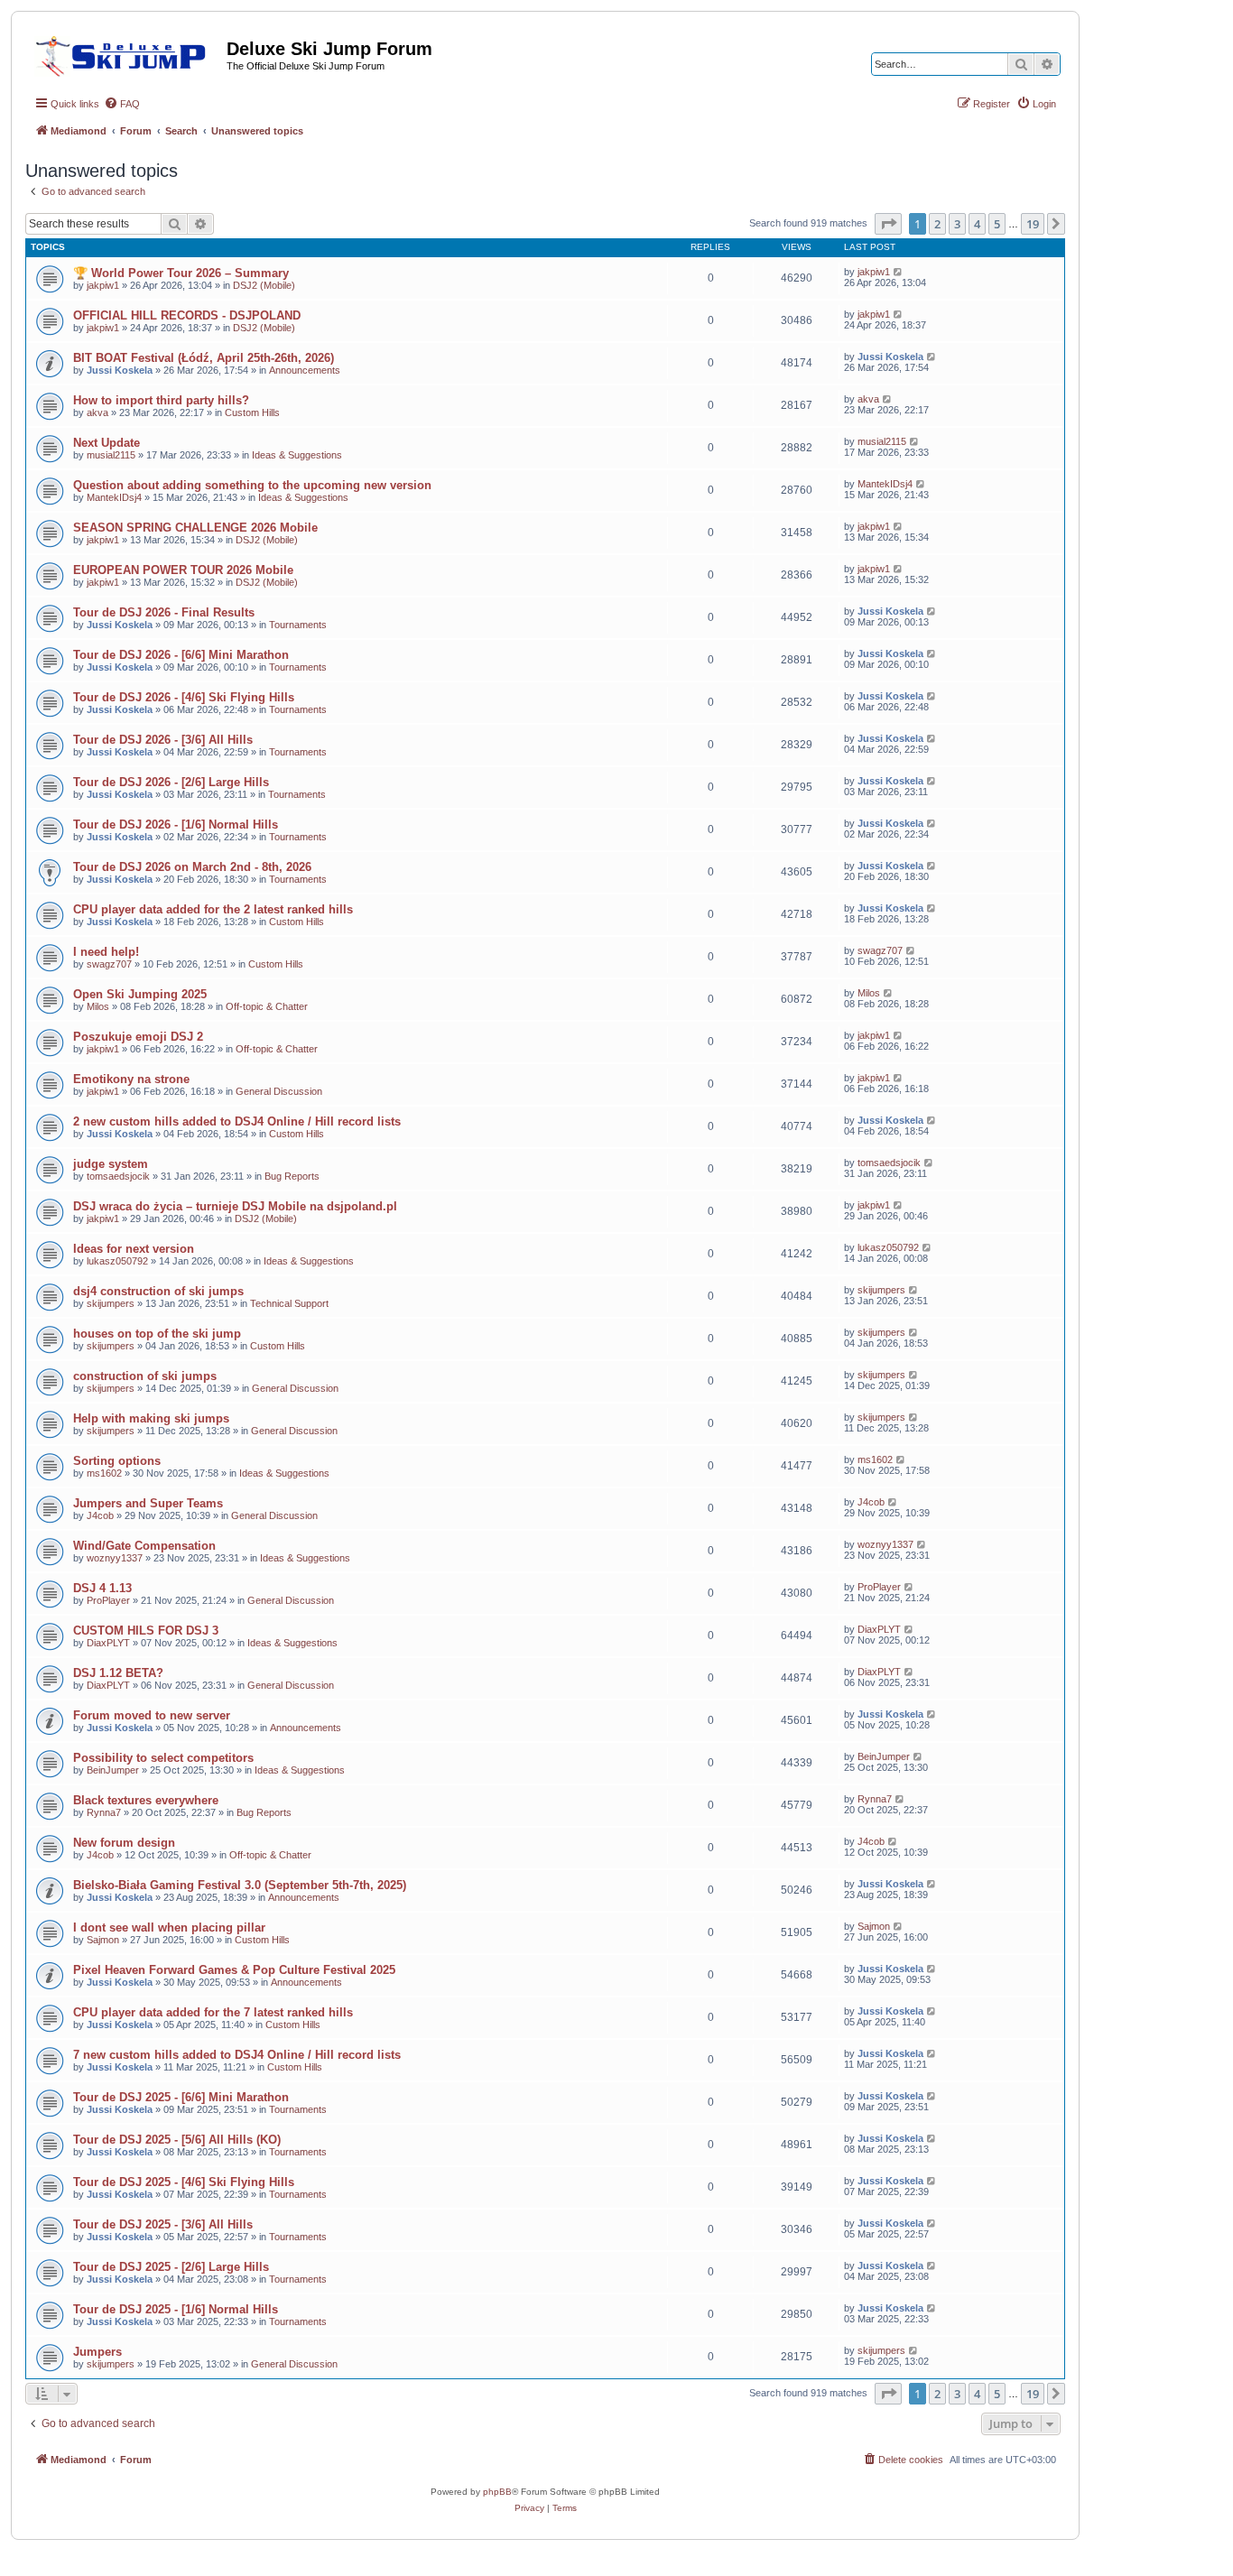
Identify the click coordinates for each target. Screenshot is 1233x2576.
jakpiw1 (103, 285)
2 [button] (937, 224)
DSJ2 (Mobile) (264, 285)
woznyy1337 (115, 1558)
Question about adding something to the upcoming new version (252, 485)
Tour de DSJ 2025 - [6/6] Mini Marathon (181, 2097)
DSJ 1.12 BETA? (118, 1673)
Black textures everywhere (146, 1800)
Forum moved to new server (152, 1715)
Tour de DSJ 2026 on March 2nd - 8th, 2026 (192, 867)
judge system (111, 1164)
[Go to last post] (899, 272)
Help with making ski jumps (151, 1418)
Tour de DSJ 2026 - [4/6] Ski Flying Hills (184, 697)
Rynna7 (104, 1812)
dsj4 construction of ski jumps (158, 1291)
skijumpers (111, 1303)
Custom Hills (252, 412)
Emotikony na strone (131, 1079)
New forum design (124, 1843)
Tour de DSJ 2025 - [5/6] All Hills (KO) (177, 2140)
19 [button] (1033, 224)
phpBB (497, 2492)
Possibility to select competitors (163, 1758)
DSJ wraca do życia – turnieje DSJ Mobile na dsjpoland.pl (235, 1206)
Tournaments (298, 625)
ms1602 (104, 1473)
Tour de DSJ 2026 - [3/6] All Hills (163, 740)
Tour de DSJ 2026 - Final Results (164, 612)
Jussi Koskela (120, 370)
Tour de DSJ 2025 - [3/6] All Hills (163, 2224)
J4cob (100, 1515)
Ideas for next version (134, 1249)
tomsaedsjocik (118, 1176)
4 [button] (977, 224)
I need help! (106, 952)
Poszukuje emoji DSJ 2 (138, 1037)
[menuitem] (122, 104)
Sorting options (117, 1461)
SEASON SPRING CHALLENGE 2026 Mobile (195, 528)
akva (97, 412)
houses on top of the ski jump (157, 1334)
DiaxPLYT (108, 1643)
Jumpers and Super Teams (148, 1503)
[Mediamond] (126, 53)
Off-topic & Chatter (267, 1006)
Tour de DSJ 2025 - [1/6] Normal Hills (176, 2309)
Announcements (305, 370)
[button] (888, 224)
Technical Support (289, 1303)
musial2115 (111, 455)
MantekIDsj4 (114, 497)
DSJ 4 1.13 (102, 1588)
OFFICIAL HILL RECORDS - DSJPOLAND (187, 315)
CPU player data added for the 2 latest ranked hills (213, 909)
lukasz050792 (117, 1261)
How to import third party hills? (161, 400)
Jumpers (97, 2352)
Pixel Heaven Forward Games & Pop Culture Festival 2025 (234, 1970)
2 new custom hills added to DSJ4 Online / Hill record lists (237, 1121)
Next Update (107, 443)
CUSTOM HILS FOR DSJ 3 (146, 1631)
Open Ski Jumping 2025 (140, 994)
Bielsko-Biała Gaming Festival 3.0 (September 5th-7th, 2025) (240, 1885)
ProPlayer (108, 1600)
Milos (98, 1006)
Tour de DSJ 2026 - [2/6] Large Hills (171, 782)
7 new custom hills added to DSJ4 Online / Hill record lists (237, 2055)
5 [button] (997, 224)
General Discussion (279, 1091)
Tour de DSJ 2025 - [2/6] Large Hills (171, 2267)
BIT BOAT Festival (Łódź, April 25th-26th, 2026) (204, 358)
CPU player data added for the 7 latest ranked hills (213, 2012)
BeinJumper (113, 1770)
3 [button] (957, 224)
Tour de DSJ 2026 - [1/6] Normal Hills (176, 825)
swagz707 (109, 964)
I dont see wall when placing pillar (169, 1927)
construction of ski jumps (145, 1376)
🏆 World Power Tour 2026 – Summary (181, 273)
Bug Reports (292, 1176)
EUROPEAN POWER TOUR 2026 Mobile (183, 570)
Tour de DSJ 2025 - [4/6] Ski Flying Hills (184, 2182)
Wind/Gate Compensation (144, 1546)
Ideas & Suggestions (297, 455)
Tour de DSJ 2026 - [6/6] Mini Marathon (181, 655)
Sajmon (103, 1940)
